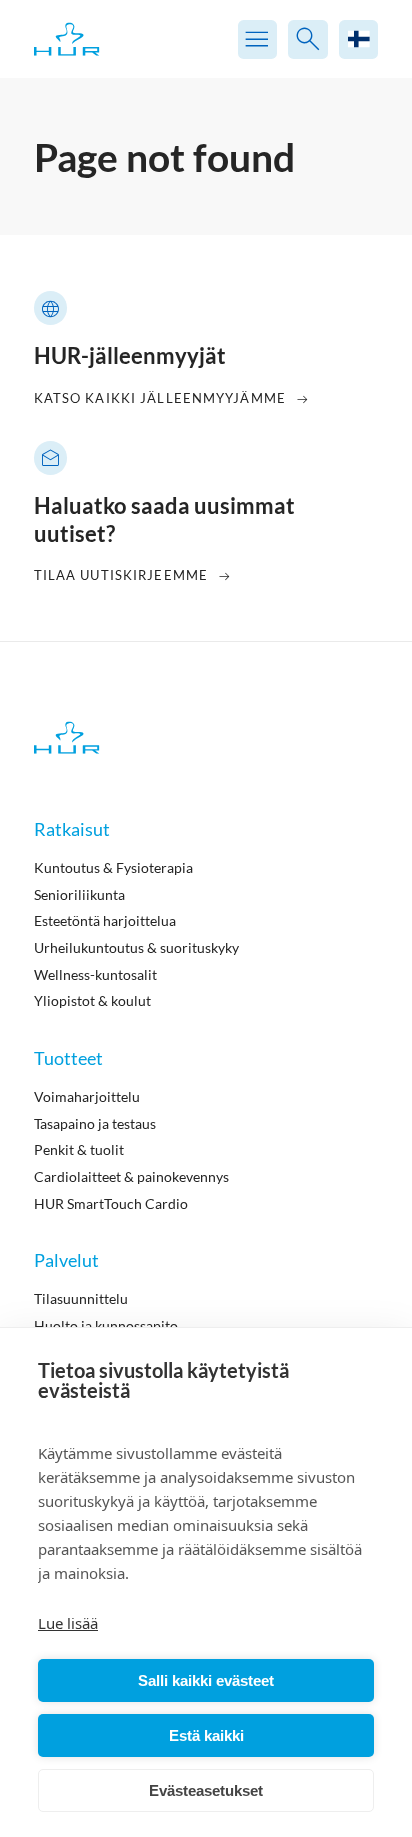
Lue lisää (68, 1623)
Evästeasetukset (206, 1790)
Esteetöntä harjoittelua (105, 920)
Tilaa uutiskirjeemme (121, 575)
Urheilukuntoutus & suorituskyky (136, 947)
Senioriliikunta (79, 894)
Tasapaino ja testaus (95, 1123)
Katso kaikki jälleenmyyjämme (160, 398)
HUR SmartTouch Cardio (111, 1203)
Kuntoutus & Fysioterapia (113, 867)
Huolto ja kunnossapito (106, 1325)
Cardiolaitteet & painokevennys (131, 1176)
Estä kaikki (206, 1735)
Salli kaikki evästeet (206, 1680)
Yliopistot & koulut (92, 1000)
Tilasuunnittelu (81, 1298)
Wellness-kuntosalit (95, 974)
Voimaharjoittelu (87, 1096)
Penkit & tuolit (79, 1149)
